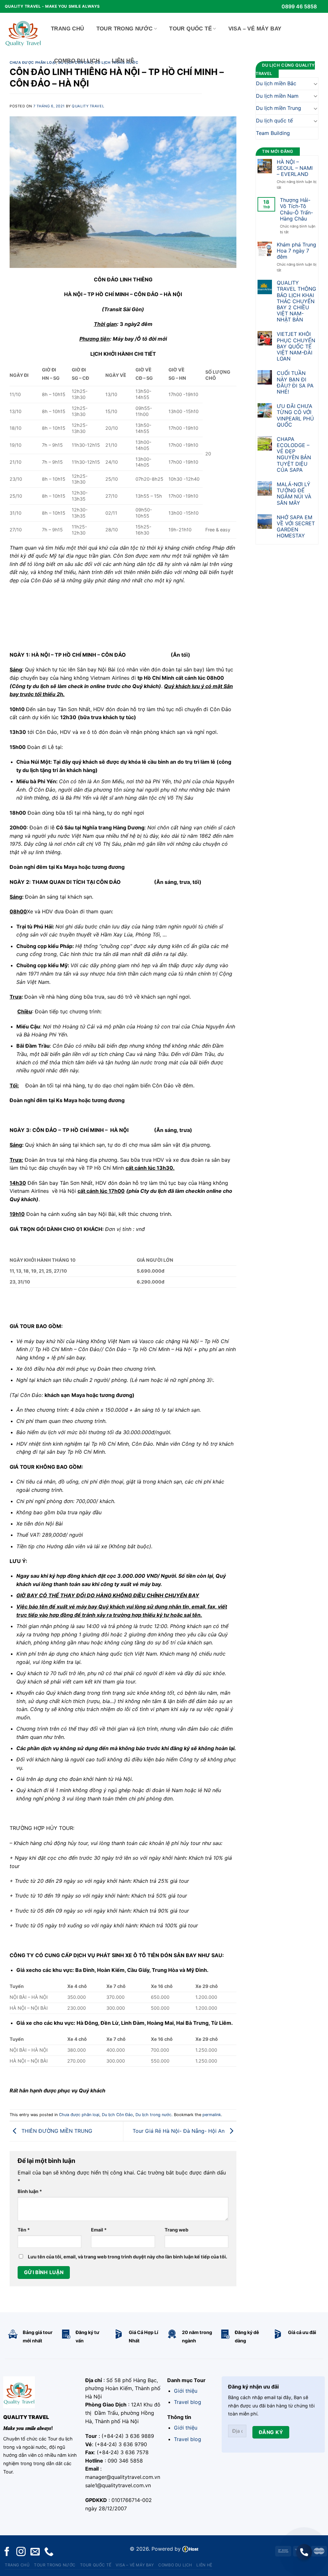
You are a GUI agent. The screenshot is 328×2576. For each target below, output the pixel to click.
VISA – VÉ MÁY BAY (255, 29)
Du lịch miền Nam (277, 96)
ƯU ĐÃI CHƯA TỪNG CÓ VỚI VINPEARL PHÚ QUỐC (295, 415)
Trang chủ (68, 29)
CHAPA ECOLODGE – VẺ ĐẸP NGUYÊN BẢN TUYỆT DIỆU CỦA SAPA (294, 455)
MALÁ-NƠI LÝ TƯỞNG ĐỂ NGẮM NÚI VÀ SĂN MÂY (294, 494)
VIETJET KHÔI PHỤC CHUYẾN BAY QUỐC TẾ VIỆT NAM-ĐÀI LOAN (296, 346)
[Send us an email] (35, 2552)
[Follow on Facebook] (7, 2552)
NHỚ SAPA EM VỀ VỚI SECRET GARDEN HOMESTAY (296, 527)
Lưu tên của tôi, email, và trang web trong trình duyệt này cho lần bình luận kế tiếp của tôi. (127, 2257)
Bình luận (30, 2191)
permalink (212, 2115)
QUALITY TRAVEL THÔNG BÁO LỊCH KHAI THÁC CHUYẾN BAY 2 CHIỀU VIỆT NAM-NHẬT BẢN (296, 301)
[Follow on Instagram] (21, 2552)
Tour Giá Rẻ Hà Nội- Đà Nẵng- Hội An (179, 2131)
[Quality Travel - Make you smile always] (23, 32)
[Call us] (49, 2552)
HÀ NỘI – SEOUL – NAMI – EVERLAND (295, 168)
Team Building (273, 133)
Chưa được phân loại (33, 62)
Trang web (176, 2230)
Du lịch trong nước (153, 2115)
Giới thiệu (186, 2391)
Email (99, 2230)
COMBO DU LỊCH (77, 61)
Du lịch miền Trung (279, 108)
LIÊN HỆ (123, 61)
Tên (24, 2230)
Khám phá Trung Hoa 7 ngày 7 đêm (296, 251)
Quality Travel (88, 106)
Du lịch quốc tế (274, 120)
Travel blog (188, 2402)
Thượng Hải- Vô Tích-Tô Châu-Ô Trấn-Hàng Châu (296, 209)
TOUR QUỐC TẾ (190, 29)
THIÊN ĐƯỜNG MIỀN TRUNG (56, 2131)
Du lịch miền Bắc (276, 83)
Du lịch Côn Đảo (117, 2115)
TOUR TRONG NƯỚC (125, 29)
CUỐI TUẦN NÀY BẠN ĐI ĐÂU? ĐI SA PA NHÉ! (295, 382)
